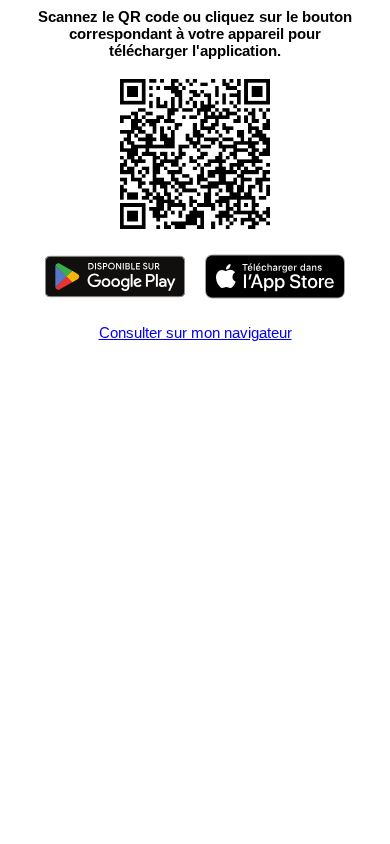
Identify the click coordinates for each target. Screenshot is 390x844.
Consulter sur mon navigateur (195, 332)
